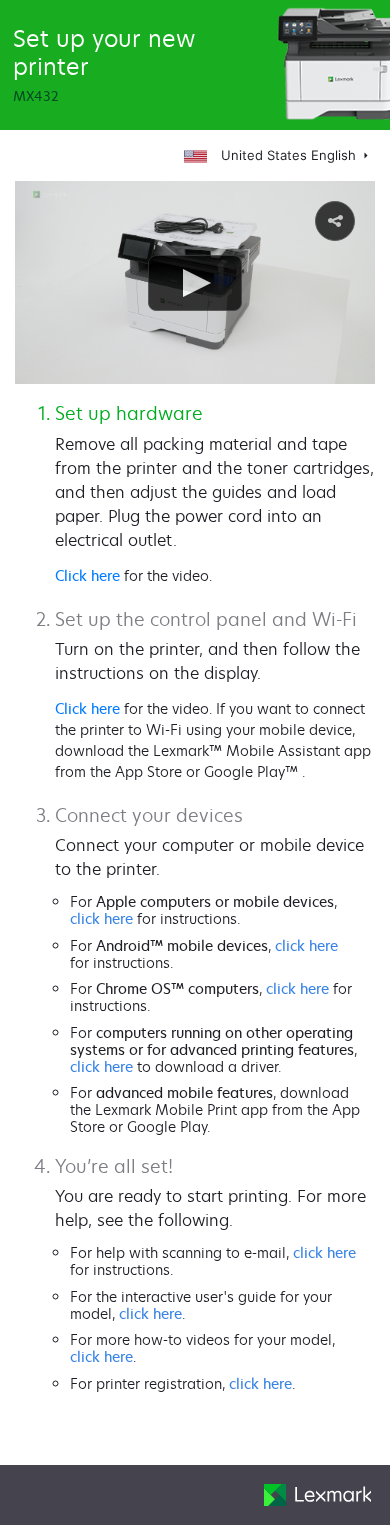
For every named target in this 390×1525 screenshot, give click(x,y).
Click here (87, 575)
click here (101, 918)
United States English (288, 155)
